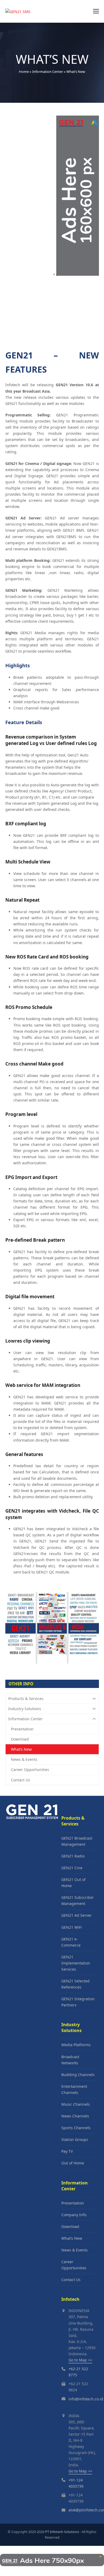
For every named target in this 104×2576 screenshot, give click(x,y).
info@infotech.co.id (86, 2399)
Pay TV (67, 2151)
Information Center (48, 72)
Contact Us (21, 1780)
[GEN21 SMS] (32, 1818)
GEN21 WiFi (72, 1927)
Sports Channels (76, 2128)
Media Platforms (76, 2045)
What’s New (21, 1749)
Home (24, 72)
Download (20, 1739)
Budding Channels (78, 2075)
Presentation (22, 1729)
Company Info (74, 2215)
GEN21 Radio (73, 1856)
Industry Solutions (25, 1709)
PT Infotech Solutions (62, 2532)
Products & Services (26, 1699)
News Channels (75, 2116)
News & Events (24, 1759)
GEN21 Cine (72, 1868)
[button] (96, 11)
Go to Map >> (80, 2360)
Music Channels (76, 2104)
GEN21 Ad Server (77, 1915)
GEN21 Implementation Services (76, 1963)
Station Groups (75, 2139)
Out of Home (73, 2163)
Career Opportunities (30, 1770)
